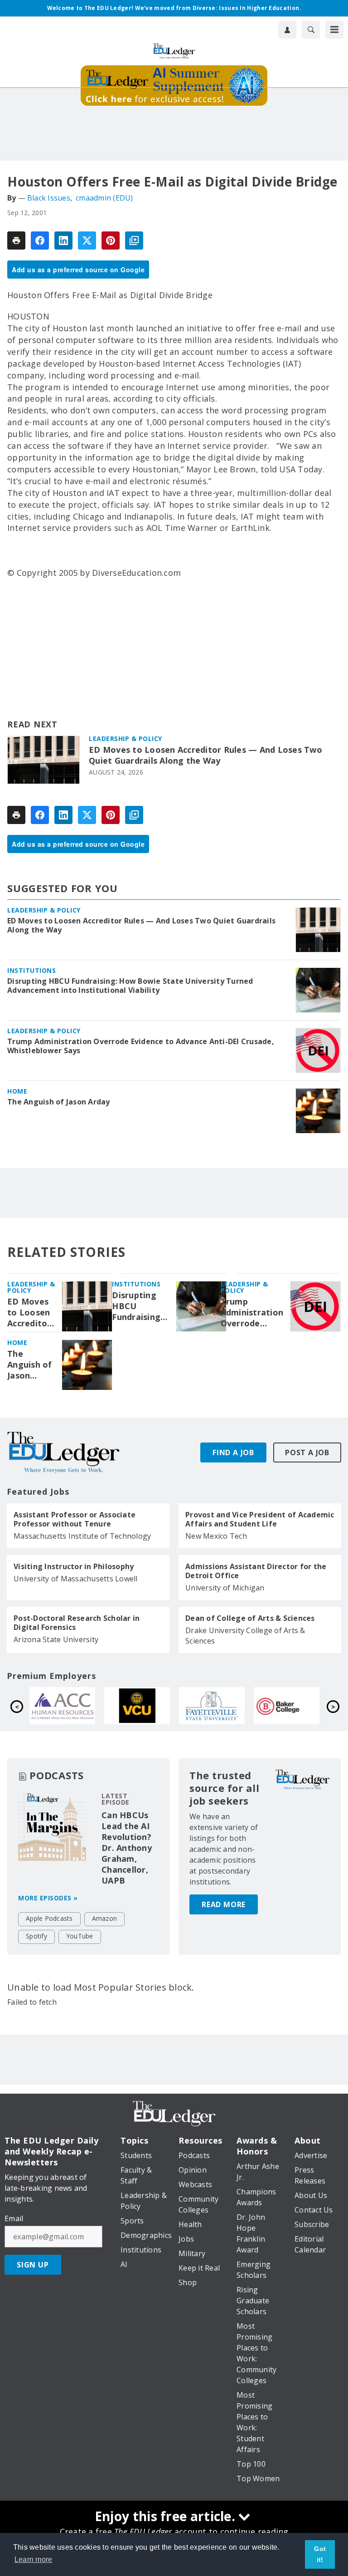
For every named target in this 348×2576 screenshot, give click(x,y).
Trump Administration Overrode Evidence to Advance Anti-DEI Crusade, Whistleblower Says (141, 1046)
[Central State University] (74, 1706)
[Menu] (334, 29)
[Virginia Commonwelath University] (298, 1706)
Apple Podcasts (49, 1918)
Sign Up (33, 2265)
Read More (224, 1904)
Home (17, 1091)
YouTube (80, 1936)
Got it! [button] (320, 2554)
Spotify (36, 1936)
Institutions (31, 970)
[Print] (16, 240)
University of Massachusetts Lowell (76, 1579)
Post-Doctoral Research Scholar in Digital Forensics (77, 1623)
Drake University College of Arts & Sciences (245, 1636)
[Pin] (111, 240)
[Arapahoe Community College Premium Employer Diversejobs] (224, 1706)
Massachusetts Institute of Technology (82, 1536)
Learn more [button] (34, 2559)
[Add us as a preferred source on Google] (134, 240)
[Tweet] (87, 240)
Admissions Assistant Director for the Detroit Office (256, 1571)
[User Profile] (287, 29)
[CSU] (149, 1706)
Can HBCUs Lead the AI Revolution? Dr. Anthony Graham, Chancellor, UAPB (127, 1848)
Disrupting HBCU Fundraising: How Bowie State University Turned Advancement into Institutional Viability (130, 986)
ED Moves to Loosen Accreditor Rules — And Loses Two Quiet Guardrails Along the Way (205, 755)
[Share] (40, 240)
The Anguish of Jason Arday (59, 1102)
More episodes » (48, 1898)
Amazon (105, 1918)
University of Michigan (225, 1588)
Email (14, 2218)
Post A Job (307, 1452)
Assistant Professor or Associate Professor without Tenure (75, 1519)
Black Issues (49, 198)
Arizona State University (56, 1639)
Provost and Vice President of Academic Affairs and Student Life (260, 1519)
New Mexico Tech (216, 1536)
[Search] (311, 29)
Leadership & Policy (126, 738)
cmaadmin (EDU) (104, 198)
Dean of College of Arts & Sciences (250, 1618)
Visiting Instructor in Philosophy (74, 1566)
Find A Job (233, 1452)
